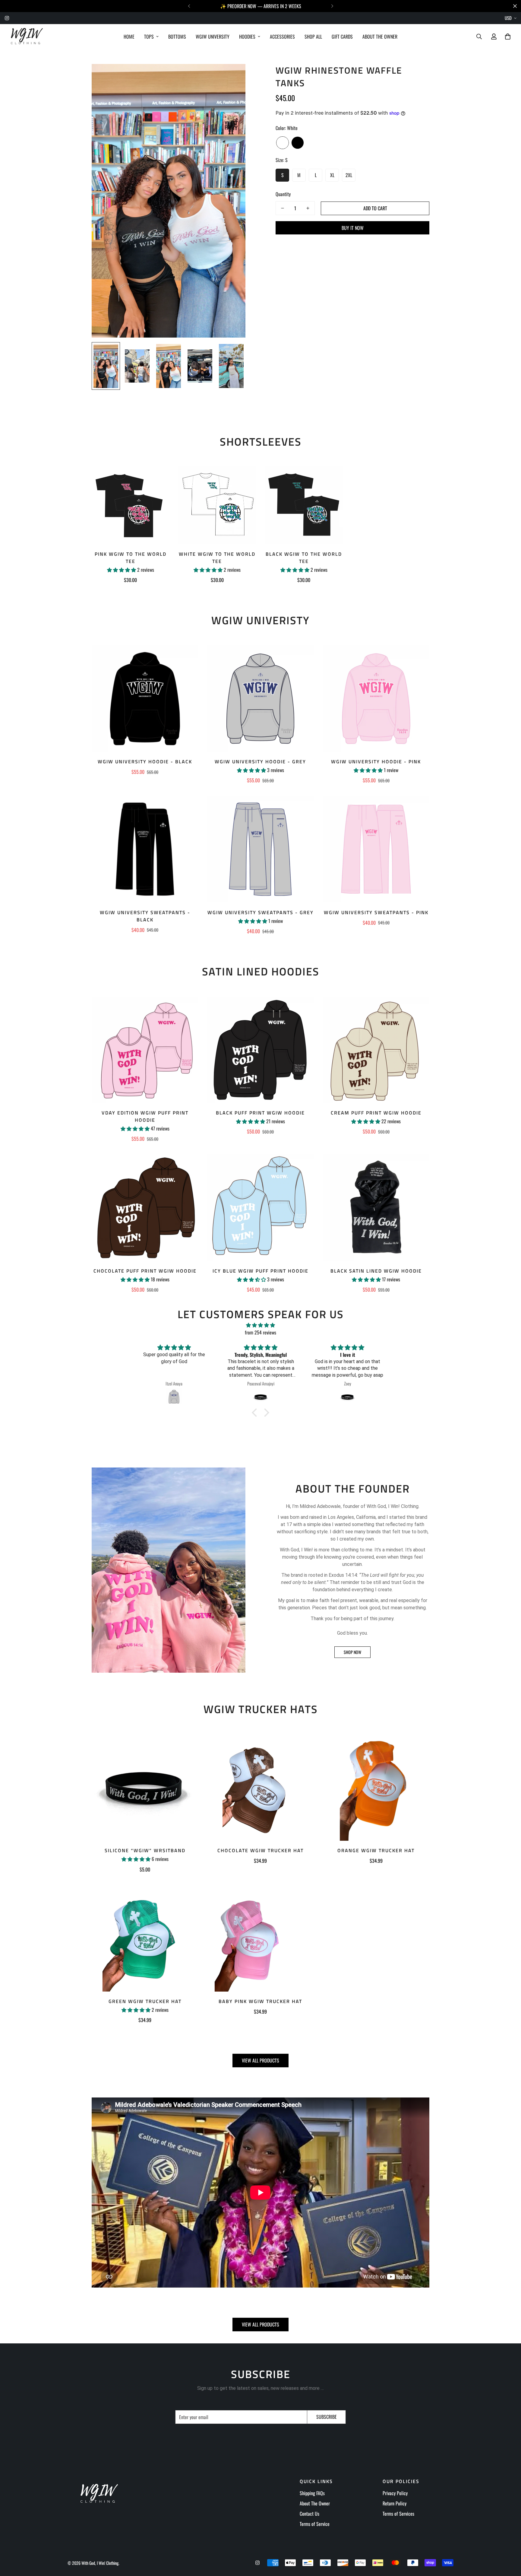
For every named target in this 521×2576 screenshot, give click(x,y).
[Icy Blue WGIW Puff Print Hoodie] (260, 1208)
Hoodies (247, 37)
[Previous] (189, 6)
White (283, 143)
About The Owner (380, 37)
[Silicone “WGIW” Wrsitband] (145, 1787)
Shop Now (352, 1652)
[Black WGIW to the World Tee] (304, 505)
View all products (260, 2060)
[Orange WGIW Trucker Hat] (376, 1787)
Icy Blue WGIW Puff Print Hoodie (260, 1271)
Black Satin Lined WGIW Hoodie (376, 1271)
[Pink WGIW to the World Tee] (131, 505)
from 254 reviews (260, 1332)
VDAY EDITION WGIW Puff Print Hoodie (145, 1116)
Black (298, 143)
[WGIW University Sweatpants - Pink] (376, 849)
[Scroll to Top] (509, 2543)
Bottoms (177, 37)
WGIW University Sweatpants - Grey (260, 912)
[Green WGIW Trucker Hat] (145, 1938)
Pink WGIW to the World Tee (131, 558)
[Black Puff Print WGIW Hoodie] (260, 1050)
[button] (256, 1412)
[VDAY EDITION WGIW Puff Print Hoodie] (145, 1050)
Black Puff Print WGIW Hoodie (260, 1113)
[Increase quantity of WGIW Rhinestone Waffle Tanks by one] (308, 208)
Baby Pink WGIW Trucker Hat (260, 2001)
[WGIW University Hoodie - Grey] (260, 699)
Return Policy (395, 2503)
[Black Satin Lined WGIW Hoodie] (376, 1208)
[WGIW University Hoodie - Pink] (376, 699)
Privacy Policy (395, 2493)
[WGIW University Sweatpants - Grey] (260, 849)
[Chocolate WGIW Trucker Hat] (260, 1787)
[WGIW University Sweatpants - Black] (145, 849)
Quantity (283, 194)
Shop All (313, 37)
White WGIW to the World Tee (217, 558)
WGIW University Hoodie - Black (145, 762)
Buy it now (353, 228)
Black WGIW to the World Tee (304, 558)
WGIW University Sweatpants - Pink (376, 912)
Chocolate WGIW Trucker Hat (260, 1850)
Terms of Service (315, 2524)
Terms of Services (398, 2514)
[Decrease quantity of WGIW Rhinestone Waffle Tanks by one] (283, 208)
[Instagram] (7, 18)
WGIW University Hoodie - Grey (260, 762)
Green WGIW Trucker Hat (145, 2001)
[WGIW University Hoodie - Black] (145, 699)
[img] (260, 1325)
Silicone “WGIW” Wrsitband (145, 1850)
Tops (149, 37)
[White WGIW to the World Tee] (217, 505)
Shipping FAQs (312, 2493)
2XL (349, 175)
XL (332, 175)
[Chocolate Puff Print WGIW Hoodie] (145, 1208)
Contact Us (309, 2514)
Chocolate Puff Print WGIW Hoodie (145, 1271)
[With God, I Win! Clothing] (26, 37)
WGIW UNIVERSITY (213, 37)
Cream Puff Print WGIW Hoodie (376, 1113)
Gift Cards (342, 37)
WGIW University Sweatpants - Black (145, 916)
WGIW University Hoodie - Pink (376, 762)
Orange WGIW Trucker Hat (376, 1850)
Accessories (282, 37)
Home (129, 37)
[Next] (332, 6)
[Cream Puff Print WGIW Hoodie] (376, 1050)
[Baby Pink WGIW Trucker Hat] (260, 1938)
